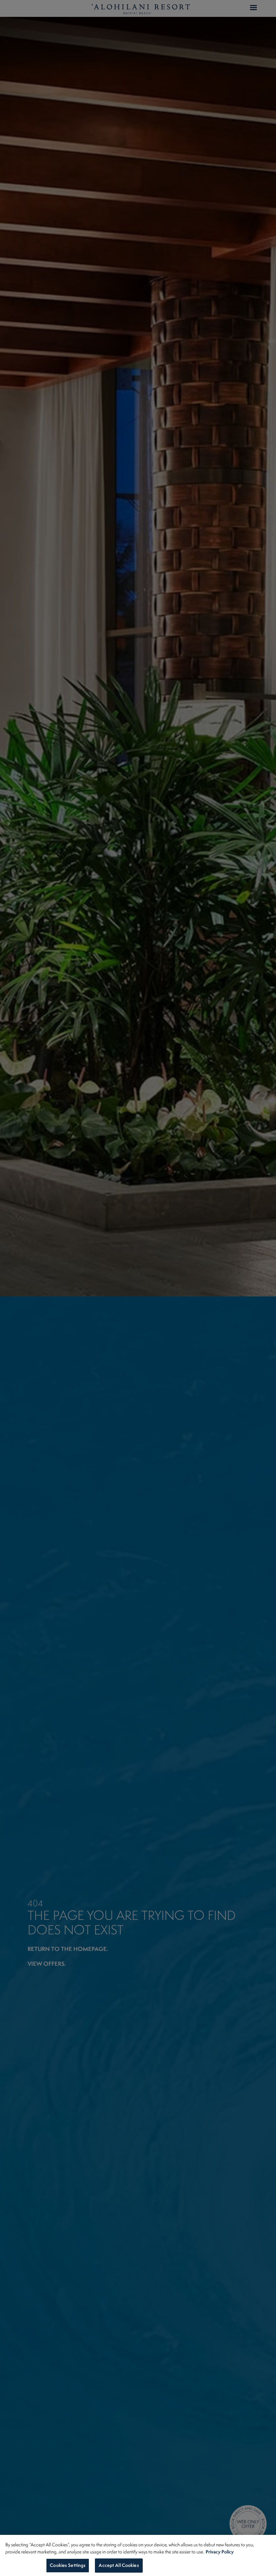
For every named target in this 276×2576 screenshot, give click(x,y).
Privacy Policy (220, 2552)
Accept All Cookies (119, 2565)
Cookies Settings (68, 2565)
